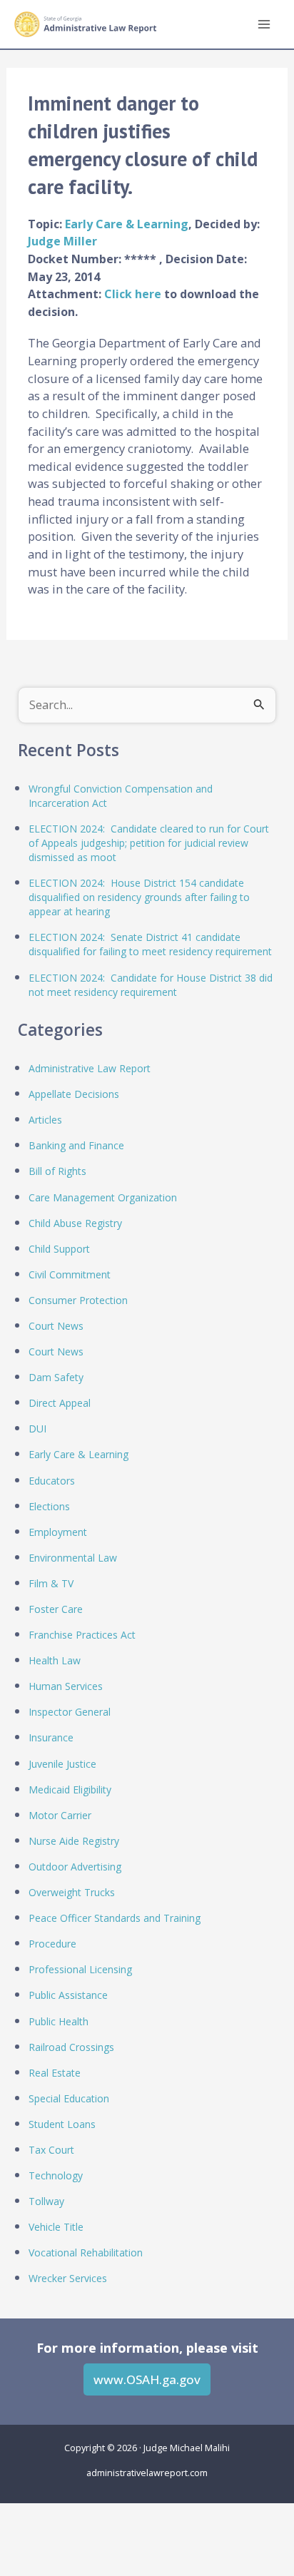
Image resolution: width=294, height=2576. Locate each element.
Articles (45, 1120)
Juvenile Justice (62, 1764)
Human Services (66, 1686)
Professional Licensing (80, 1969)
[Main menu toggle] (264, 25)
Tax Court (51, 2150)
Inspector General (70, 1712)
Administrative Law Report (90, 1068)
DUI (37, 1429)
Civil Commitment (70, 1274)
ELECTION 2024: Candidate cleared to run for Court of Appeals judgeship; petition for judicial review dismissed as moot (149, 843)
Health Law (55, 1660)
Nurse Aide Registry (74, 1841)
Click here (134, 294)
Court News (56, 1326)
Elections (49, 1506)
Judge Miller (62, 241)
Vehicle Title (56, 2227)
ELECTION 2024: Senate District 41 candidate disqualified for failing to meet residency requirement (150, 944)
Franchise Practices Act (82, 1635)
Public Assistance (68, 1995)
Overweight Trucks (72, 1892)
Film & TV (51, 1583)
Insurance (51, 1737)
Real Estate (55, 2073)
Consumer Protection (78, 1300)
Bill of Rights (57, 1171)
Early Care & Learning (127, 224)
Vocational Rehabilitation (86, 2252)
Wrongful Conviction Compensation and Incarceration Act (121, 796)
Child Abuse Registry (75, 1223)
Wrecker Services (68, 2278)
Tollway (46, 2201)
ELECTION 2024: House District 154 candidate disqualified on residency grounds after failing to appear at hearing (139, 897)
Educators (52, 1481)
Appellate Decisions (74, 1094)
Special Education (69, 2098)
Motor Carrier (60, 1815)
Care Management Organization (103, 1197)
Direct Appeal (60, 1403)
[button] (147, 2379)
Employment (58, 1532)
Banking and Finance (76, 1145)
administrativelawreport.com (147, 2473)
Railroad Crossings (71, 2047)
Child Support (59, 1249)
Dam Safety (56, 1377)
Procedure (52, 1944)
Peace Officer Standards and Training (115, 1918)
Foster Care (56, 1609)
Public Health (59, 2021)
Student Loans (62, 2124)
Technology (56, 2175)
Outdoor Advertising (75, 1867)
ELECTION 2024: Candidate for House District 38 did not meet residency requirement (151, 985)
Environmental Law (73, 1558)
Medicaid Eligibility (70, 1790)
